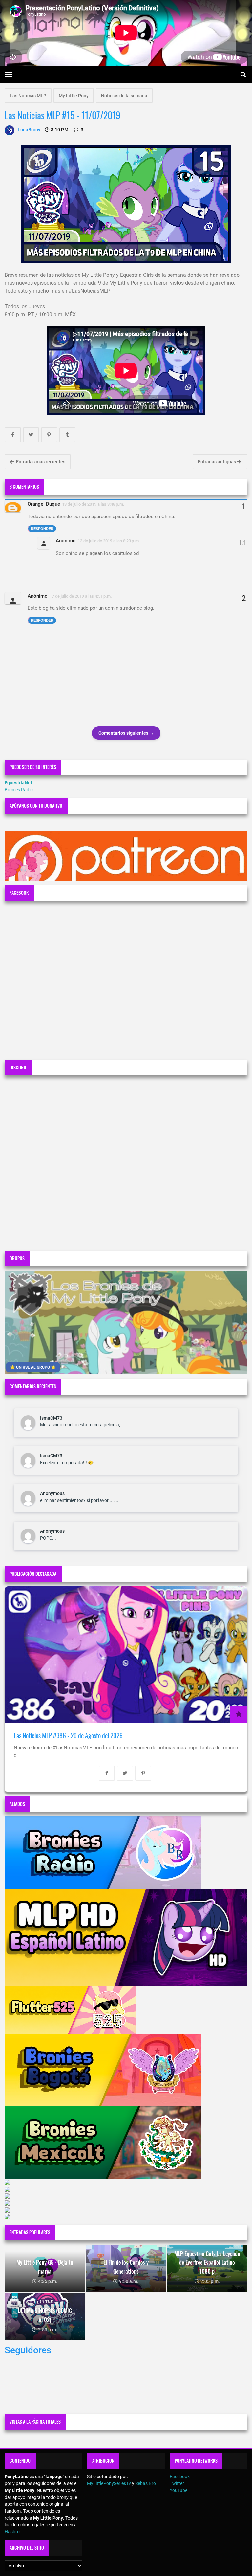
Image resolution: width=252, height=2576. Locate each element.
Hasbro (12, 2532)
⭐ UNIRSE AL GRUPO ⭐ (33, 1367)
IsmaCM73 (51, 1418)
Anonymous (52, 1493)
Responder (42, 529)
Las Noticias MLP (28, 96)
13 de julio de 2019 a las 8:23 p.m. (109, 541)
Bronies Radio (19, 790)
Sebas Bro (146, 2483)
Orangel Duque (44, 504)
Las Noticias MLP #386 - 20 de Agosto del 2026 (68, 1736)
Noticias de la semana (124, 96)
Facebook (180, 2477)
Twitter (177, 2483)
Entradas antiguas (217, 462)
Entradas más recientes (40, 462)
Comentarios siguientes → (126, 733)
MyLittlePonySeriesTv (109, 2483)
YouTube (178, 2490)
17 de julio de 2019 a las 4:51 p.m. (81, 596)
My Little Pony (74, 96)
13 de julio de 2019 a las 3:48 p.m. (93, 504)
